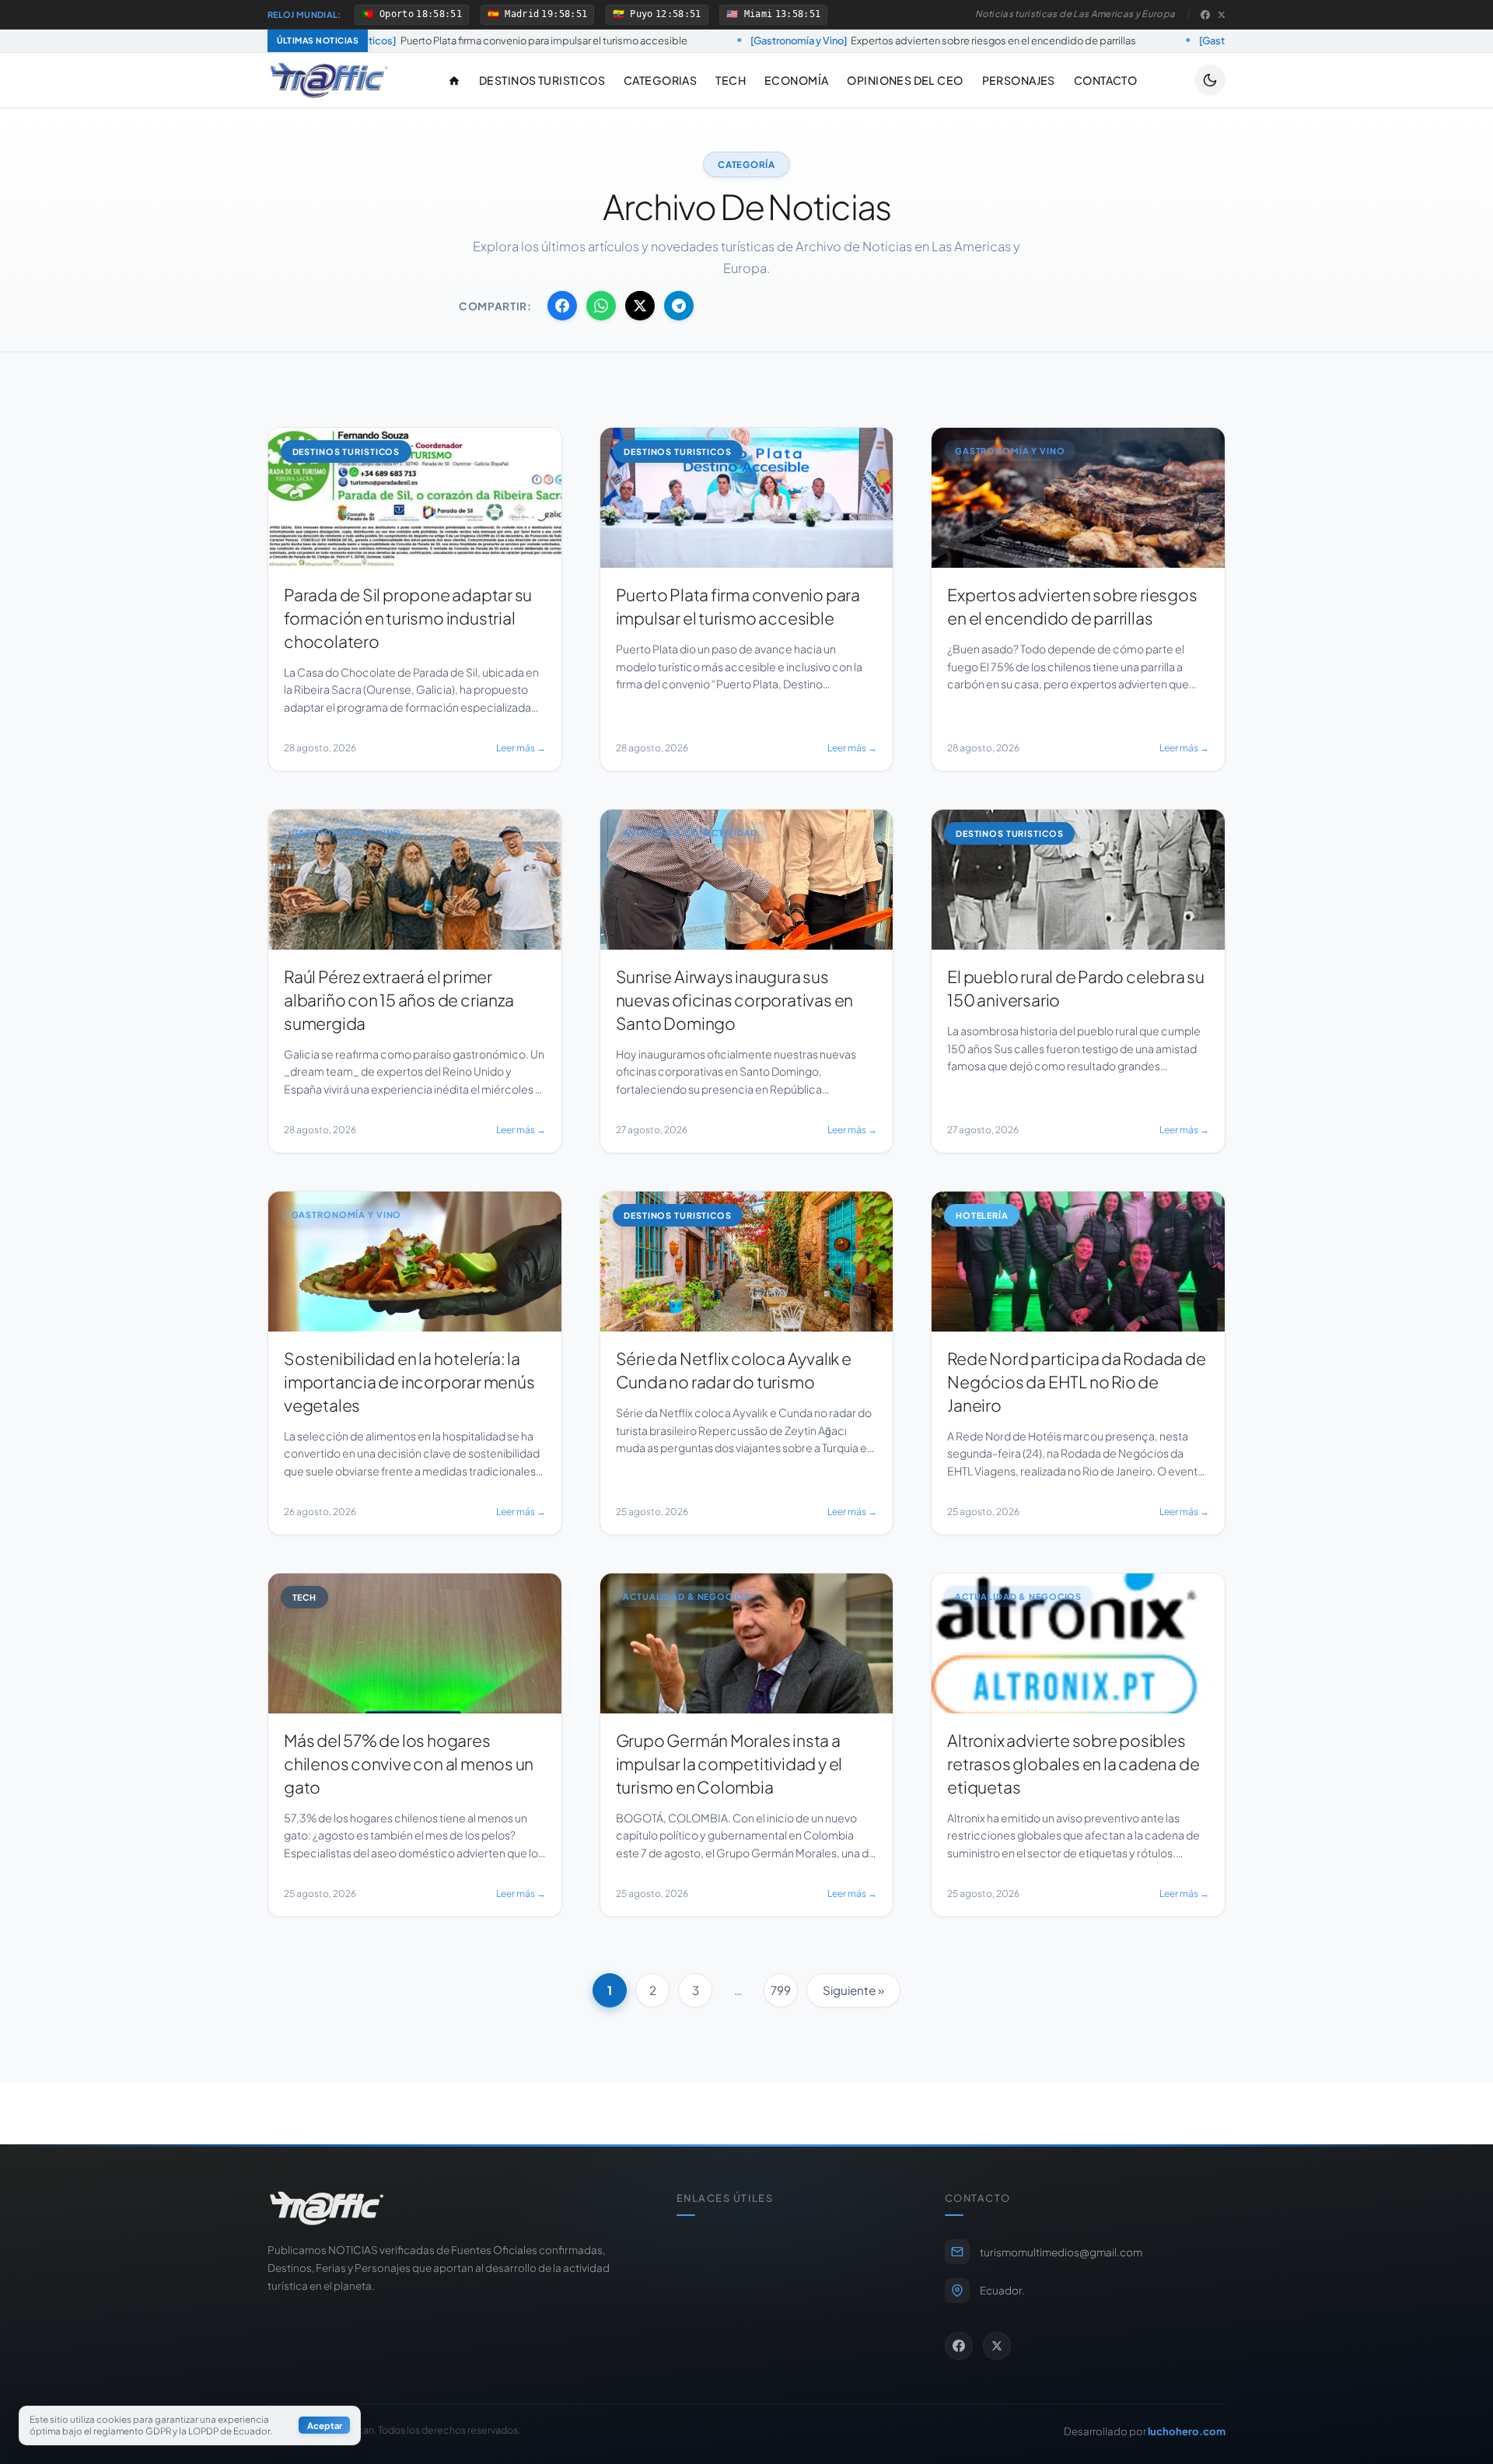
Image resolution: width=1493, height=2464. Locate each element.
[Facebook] (1205, 15)
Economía (796, 80)
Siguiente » (853, 1990)
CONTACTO (1105, 80)
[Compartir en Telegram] (679, 306)
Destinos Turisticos (542, 80)
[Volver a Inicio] (329, 80)
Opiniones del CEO (905, 80)
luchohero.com (1187, 2431)
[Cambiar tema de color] (1210, 80)
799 (781, 1990)
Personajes (1019, 80)
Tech (731, 80)
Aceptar (325, 2426)
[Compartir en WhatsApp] (601, 306)
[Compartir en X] (640, 306)
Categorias (660, 80)
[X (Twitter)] (1222, 15)
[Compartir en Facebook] (562, 306)
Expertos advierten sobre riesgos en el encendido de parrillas (780, 40)
